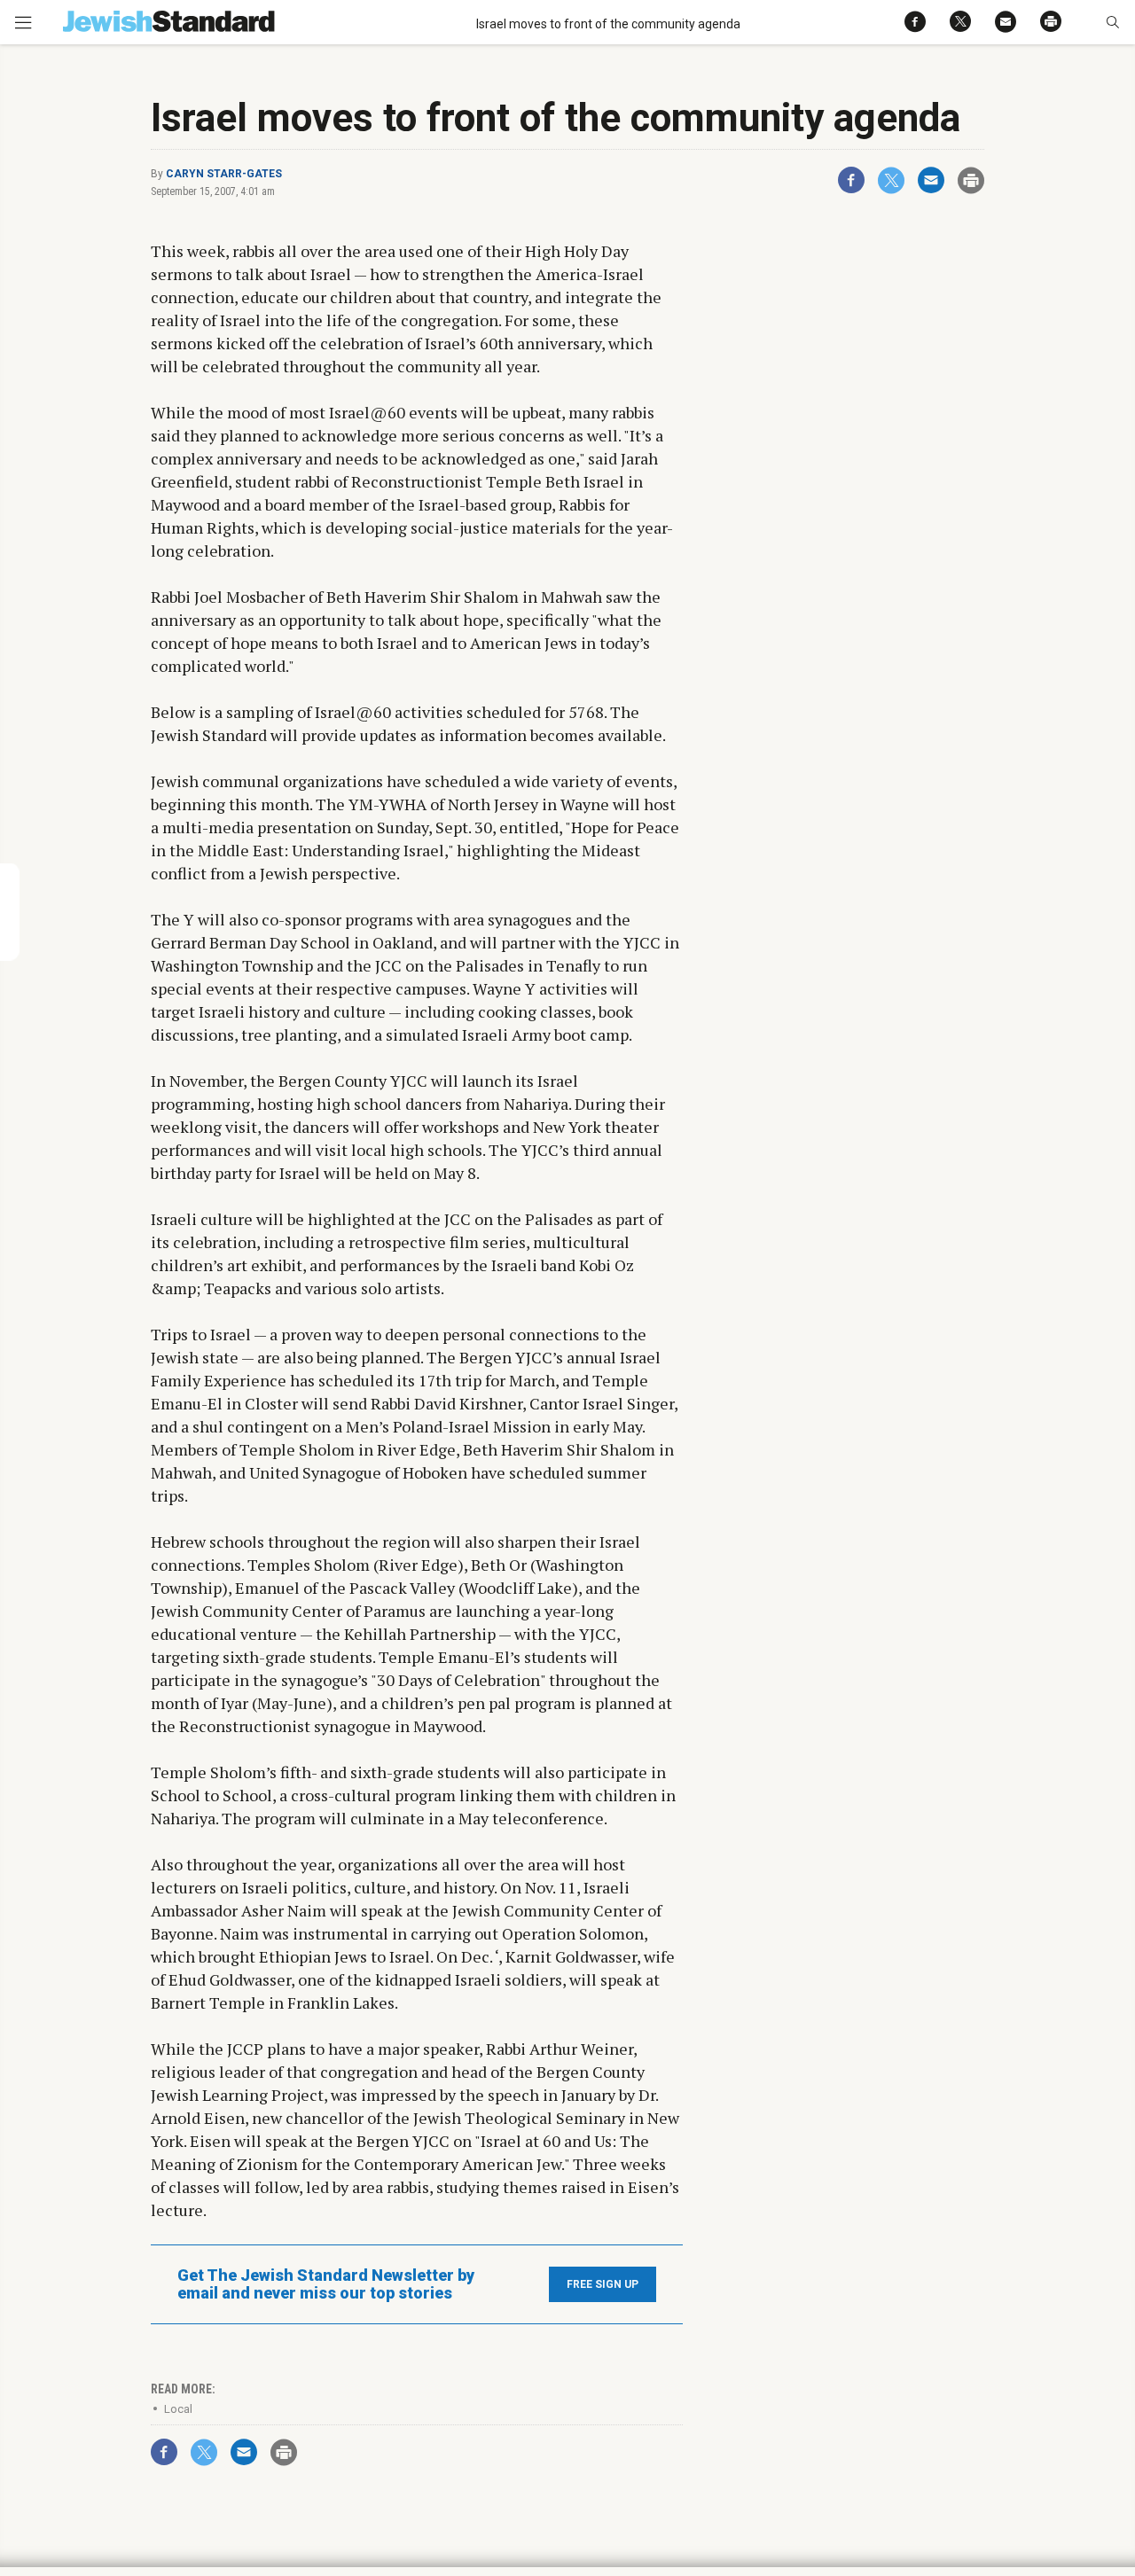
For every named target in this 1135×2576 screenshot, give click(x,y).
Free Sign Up (603, 2284)
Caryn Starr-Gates (224, 174)
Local (178, 2409)
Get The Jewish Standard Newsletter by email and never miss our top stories (326, 2284)
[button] (1112, 22)
